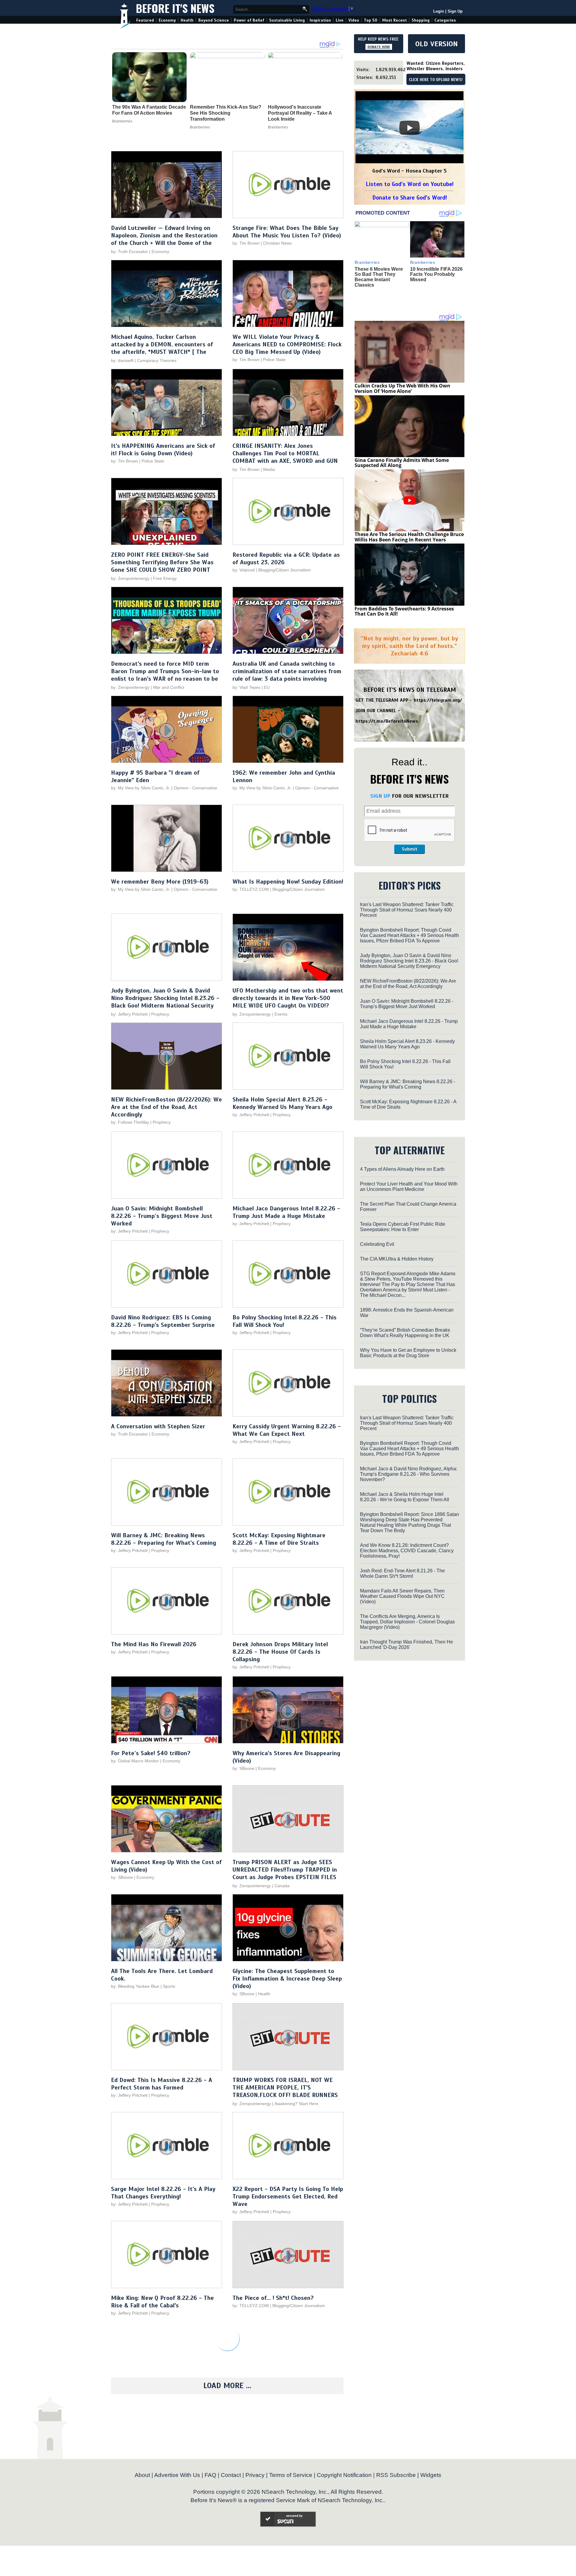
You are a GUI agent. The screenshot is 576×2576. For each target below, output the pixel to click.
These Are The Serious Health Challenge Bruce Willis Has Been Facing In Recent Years (409, 537)
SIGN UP (380, 796)
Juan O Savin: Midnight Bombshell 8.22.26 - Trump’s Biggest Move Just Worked (162, 1216)
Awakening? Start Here (296, 2104)
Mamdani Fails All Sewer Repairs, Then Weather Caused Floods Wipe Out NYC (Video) (402, 1596)
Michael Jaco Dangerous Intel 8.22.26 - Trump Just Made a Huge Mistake (286, 1212)
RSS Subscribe (396, 2475)
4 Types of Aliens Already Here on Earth (402, 1169)
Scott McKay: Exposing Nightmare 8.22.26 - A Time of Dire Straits (279, 1539)
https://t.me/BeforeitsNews (387, 721)
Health (187, 20)
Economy (167, 20)
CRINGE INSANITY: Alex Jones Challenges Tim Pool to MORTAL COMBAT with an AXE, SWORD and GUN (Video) (285, 457)
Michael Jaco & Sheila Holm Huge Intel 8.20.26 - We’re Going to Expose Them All (405, 1497)
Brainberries (122, 121)
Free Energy (165, 578)
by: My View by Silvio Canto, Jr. (141, 788)
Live (340, 20)
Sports (169, 1986)
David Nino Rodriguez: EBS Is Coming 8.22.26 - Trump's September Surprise (163, 1321)
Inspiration (320, 20)
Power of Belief (249, 20)
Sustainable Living (287, 20)
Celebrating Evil (377, 1244)
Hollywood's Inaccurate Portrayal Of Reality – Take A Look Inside (300, 113)
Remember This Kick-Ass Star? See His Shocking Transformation (226, 113)
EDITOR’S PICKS (410, 885)
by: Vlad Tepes (246, 687)
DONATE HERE (379, 47)
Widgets (431, 2475)
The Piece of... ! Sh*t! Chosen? (273, 2298)
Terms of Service (291, 2475)
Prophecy (160, 1014)
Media (269, 469)
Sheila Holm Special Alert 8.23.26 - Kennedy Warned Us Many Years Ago (282, 1103)
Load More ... (227, 2386)
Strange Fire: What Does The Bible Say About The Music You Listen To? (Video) (287, 232)
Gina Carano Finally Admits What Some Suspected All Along (402, 463)
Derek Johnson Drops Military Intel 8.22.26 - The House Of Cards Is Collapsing (280, 1652)
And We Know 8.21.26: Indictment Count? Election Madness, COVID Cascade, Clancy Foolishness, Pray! (407, 1551)
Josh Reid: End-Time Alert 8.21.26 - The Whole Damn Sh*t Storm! (402, 1573)
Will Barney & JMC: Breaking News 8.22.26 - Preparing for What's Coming (163, 1539)
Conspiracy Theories (157, 360)
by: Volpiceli (244, 570)
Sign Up (455, 11)
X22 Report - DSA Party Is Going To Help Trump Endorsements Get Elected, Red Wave (288, 2196)
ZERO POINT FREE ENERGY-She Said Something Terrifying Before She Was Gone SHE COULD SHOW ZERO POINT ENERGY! (162, 566)
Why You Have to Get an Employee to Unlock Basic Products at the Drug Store (408, 1353)
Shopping (421, 20)
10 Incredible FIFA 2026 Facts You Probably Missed (436, 274)
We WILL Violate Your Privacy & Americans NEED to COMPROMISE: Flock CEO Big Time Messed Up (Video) (287, 344)
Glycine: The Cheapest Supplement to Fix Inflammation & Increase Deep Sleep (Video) (287, 1979)
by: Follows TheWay (130, 1122)
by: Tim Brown (246, 243)
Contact (231, 2475)
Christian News (277, 243)
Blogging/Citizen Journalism (285, 570)
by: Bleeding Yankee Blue (135, 1986)
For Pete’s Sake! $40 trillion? (151, 1753)
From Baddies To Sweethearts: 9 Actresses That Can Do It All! (404, 611)
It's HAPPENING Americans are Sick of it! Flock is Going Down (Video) (163, 450)
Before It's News (175, 8)
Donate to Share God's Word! (410, 198)
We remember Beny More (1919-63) (160, 882)
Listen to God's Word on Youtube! (410, 184)
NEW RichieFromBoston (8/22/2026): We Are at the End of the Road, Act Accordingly (166, 1107)
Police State (274, 360)
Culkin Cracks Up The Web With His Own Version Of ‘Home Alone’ (402, 388)
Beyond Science (214, 20)
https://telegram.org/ (438, 700)
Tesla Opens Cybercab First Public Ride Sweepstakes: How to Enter (403, 1227)
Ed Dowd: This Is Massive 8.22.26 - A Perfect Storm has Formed (162, 2084)
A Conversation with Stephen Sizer (158, 1426)
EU (267, 687)
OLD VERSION (436, 44)
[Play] (409, 128)
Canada (282, 1886)
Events (281, 1014)
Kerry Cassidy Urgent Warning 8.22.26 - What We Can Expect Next (287, 1430)
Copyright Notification (344, 2475)
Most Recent (394, 20)
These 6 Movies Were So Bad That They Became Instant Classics (379, 277)
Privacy (255, 2475)
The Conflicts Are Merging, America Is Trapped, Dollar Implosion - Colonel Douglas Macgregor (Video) (407, 1622)
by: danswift (122, 360)
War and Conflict (169, 687)
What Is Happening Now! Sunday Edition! (288, 882)
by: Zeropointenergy (130, 578)
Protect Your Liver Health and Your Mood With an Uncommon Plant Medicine (409, 1187)
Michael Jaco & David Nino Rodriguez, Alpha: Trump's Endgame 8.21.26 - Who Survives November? (409, 1474)
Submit (409, 849)
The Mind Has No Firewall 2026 (154, 1644)
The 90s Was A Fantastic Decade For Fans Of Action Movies (149, 110)
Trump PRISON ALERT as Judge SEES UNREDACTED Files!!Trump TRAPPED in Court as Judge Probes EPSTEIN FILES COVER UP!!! (285, 1873)
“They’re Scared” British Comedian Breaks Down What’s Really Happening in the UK (405, 1333)
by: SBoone (243, 1768)
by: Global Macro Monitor (135, 1761)
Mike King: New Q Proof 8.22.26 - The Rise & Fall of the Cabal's (162, 2302)
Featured (145, 20)
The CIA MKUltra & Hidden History (397, 1259)
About (142, 2475)
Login (439, 11)
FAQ (210, 2475)
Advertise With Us (177, 2475)
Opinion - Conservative (195, 788)
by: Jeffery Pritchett (129, 1014)
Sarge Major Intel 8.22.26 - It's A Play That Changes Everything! (163, 2193)
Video (354, 20)
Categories (445, 20)
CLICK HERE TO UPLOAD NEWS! (436, 80)
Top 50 (371, 20)
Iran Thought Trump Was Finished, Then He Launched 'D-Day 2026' (406, 1645)
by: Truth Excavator (129, 252)
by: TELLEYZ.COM (251, 889)
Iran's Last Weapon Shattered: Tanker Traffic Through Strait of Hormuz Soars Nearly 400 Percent (407, 910)
